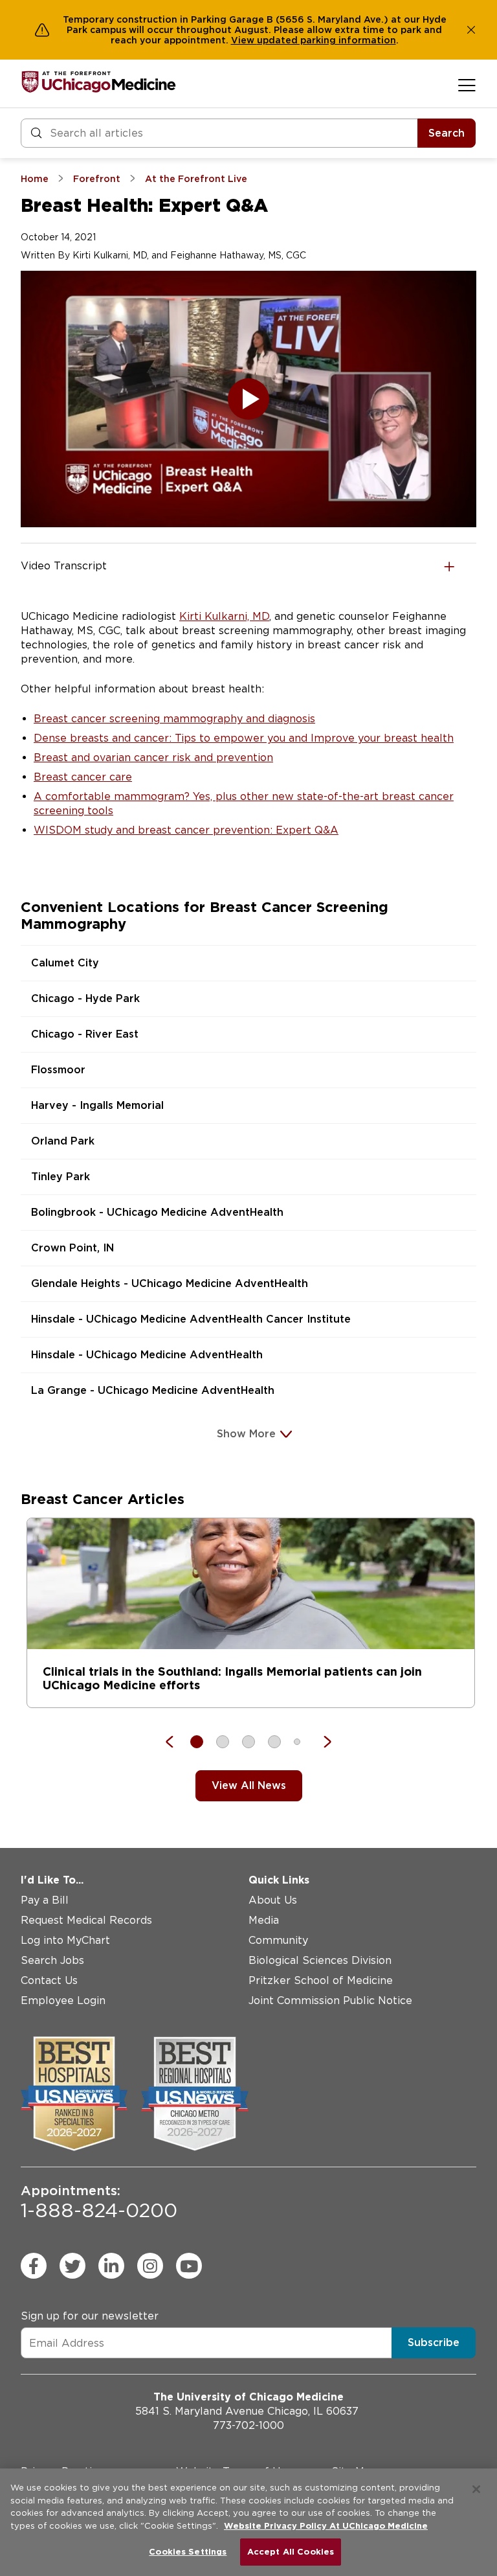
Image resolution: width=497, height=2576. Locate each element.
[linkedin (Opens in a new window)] (111, 2266)
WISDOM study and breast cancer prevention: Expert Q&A (186, 830)
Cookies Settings (188, 2552)
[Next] (321, 1742)
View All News (249, 1785)
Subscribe (434, 2342)
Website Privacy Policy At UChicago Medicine (326, 2526)
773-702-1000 (248, 2425)
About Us (273, 1900)
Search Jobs (52, 1960)
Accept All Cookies (291, 2552)
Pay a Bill (45, 1900)
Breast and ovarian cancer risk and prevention (153, 758)
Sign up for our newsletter (90, 2316)
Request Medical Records (86, 1920)
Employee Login (63, 2000)
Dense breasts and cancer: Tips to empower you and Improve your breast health (244, 738)
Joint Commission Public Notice (330, 2000)
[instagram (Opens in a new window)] (150, 2266)
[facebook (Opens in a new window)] (34, 2266)
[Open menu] (467, 85)
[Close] (476, 2489)
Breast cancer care (83, 777)
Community (278, 1940)
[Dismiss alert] (471, 30)
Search (447, 133)
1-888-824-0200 (99, 2202)
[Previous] (176, 1742)
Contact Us (49, 1980)
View (244, 40)
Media (264, 1920)
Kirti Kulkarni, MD (224, 616)
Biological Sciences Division (320, 1960)
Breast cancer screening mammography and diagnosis (174, 719)
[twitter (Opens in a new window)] (72, 2266)
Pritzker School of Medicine (321, 1980)
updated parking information (326, 40)
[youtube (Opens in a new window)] (189, 2266)
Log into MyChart (65, 1940)
